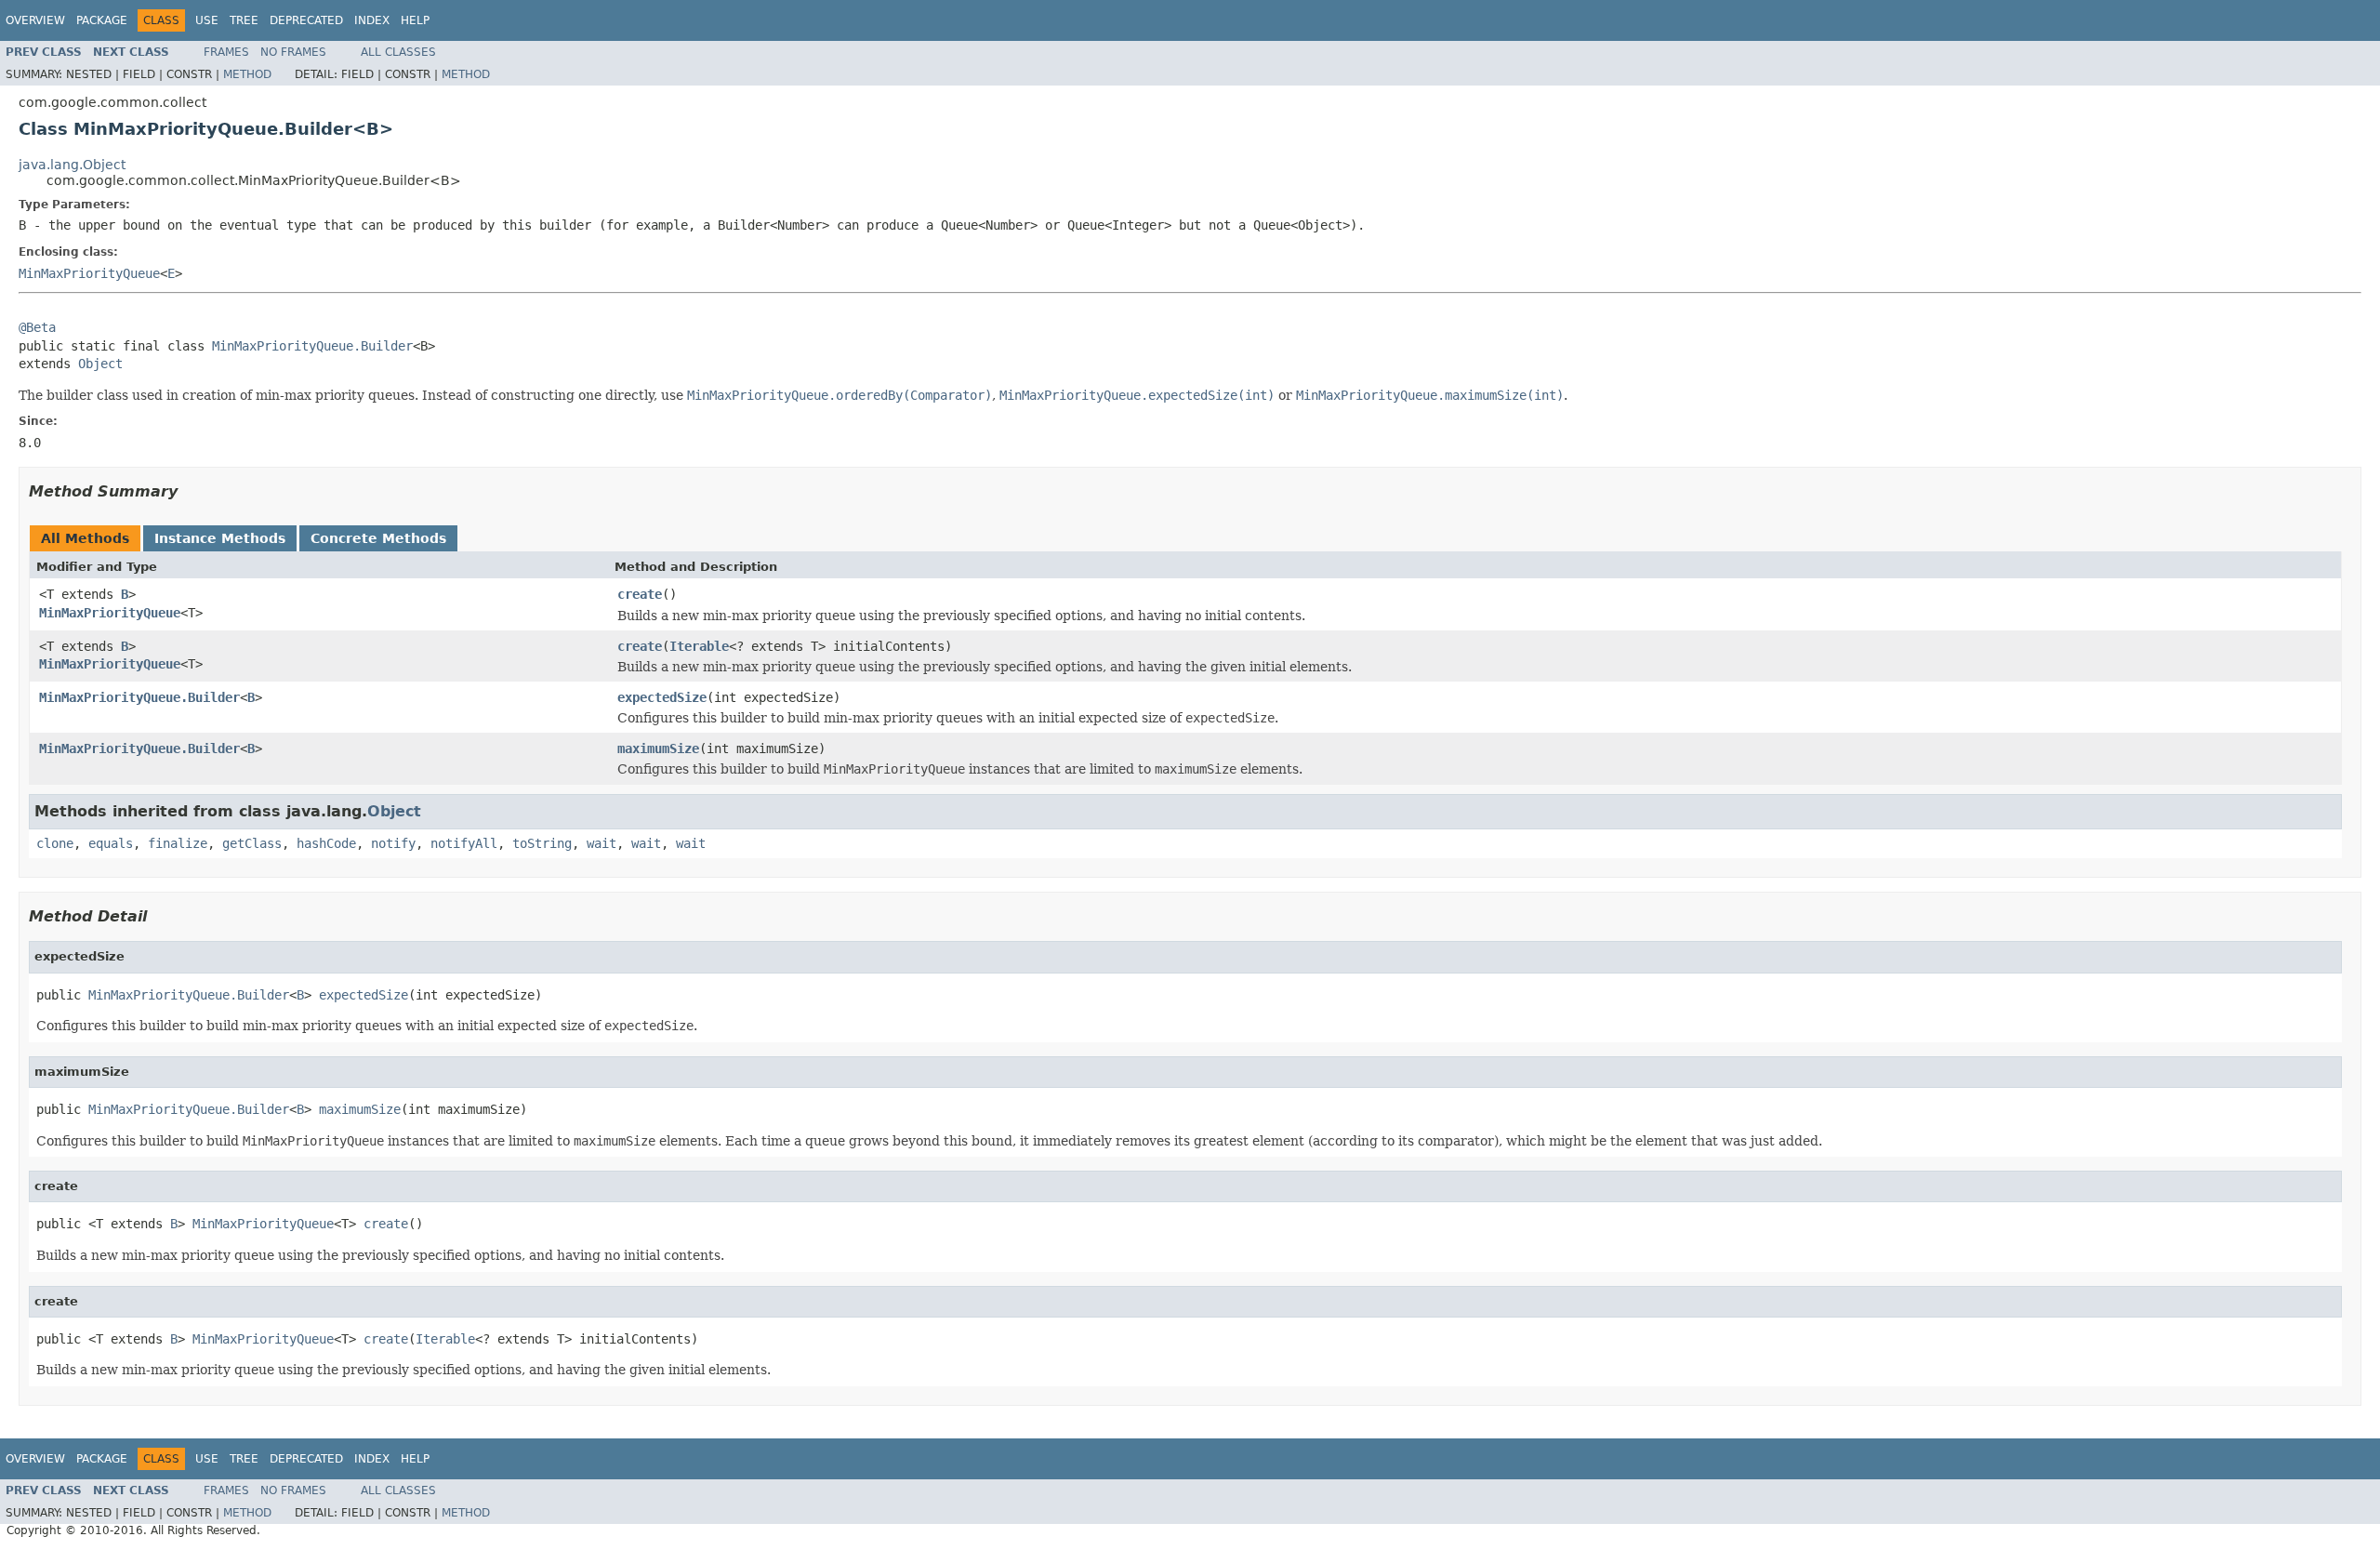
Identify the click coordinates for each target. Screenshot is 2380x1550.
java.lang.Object (72, 165)
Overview (35, 20)
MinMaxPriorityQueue (89, 273)
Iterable (699, 646)
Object (100, 364)
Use (207, 20)
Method (247, 74)
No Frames (293, 52)
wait (602, 843)
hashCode (326, 843)
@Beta (37, 327)
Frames (226, 52)
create (640, 594)
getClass (252, 843)
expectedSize (662, 697)
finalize (178, 843)
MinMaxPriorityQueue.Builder (312, 346)
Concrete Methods (378, 538)
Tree (244, 20)
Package (102, 20)
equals (111, 843)
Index (372, 20)
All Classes (398, 52)
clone (55, 843)
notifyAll (464, 843)
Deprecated (306, 20)
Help (415, 20)
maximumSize (658, 749)
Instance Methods (220, 538)
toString (542, 843)
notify (393, 843)
